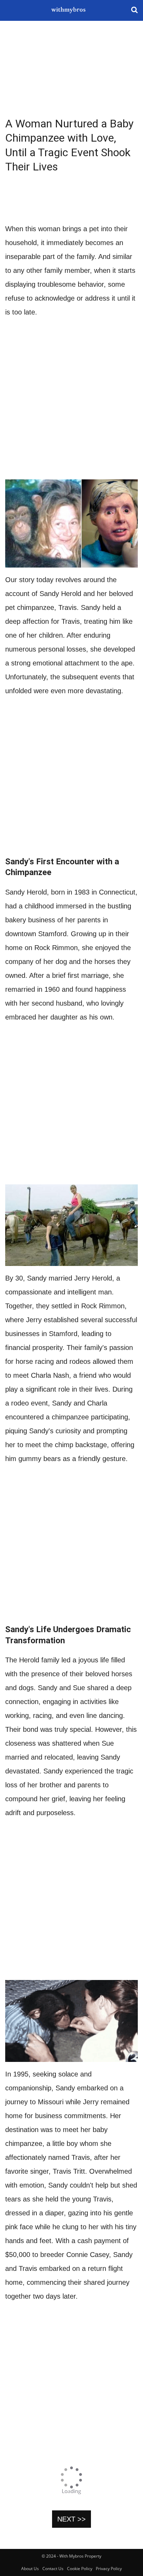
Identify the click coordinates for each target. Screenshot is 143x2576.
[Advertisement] (71, 69)
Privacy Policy (109, 2569)
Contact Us (53, 2569)
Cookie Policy (80, 2569)
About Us (30, 2569)
